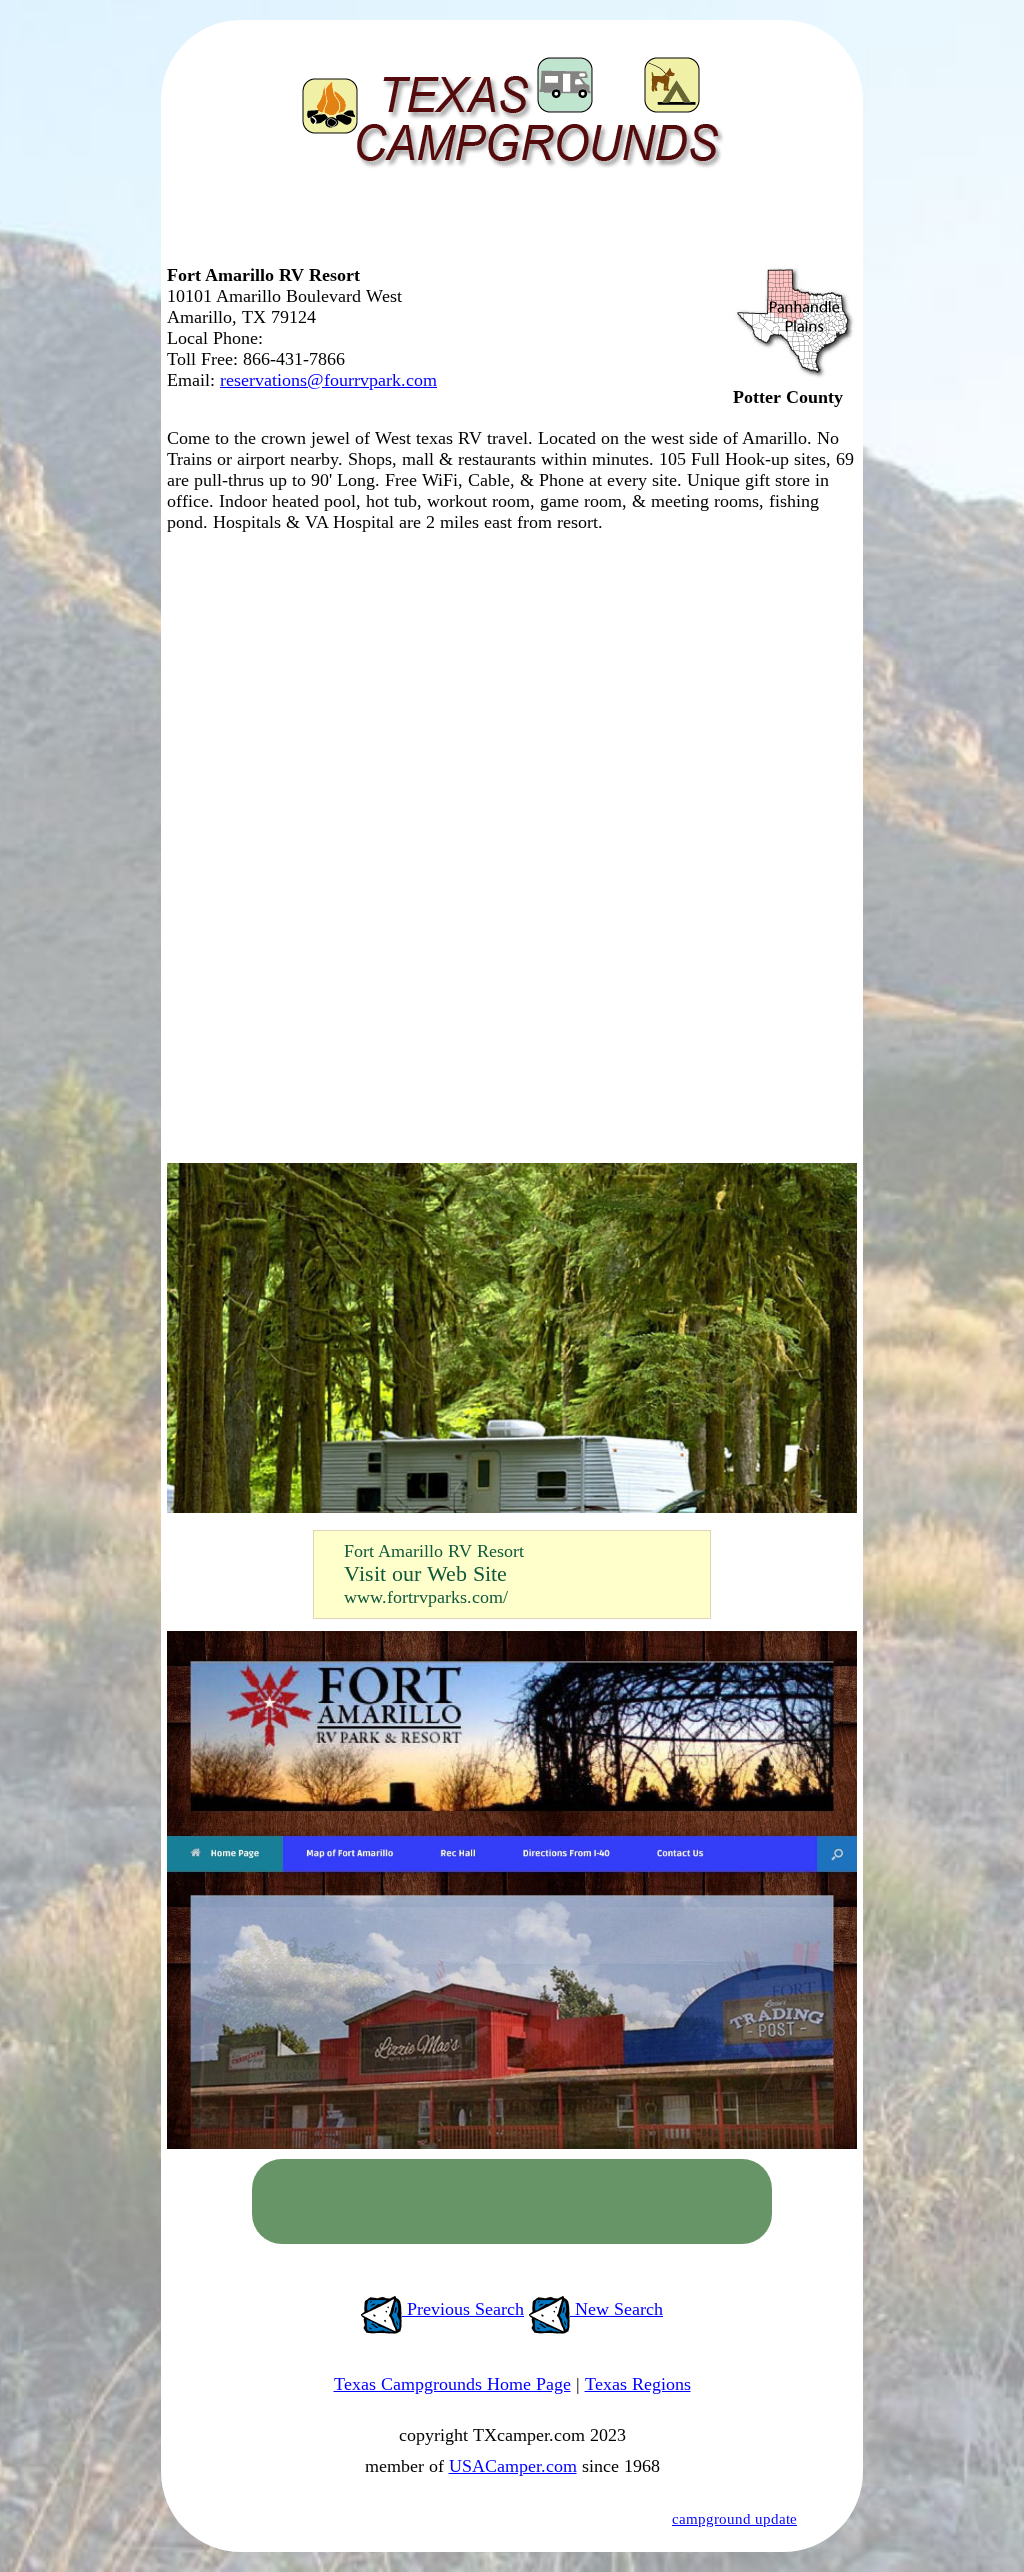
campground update (734, 2519)
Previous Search (463, 2309)
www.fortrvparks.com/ (426, 1597)
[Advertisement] (507, 225)
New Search (616, 2309)
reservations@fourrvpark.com (328, 380)
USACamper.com (513, 2466)
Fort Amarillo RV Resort (434, 1551)
